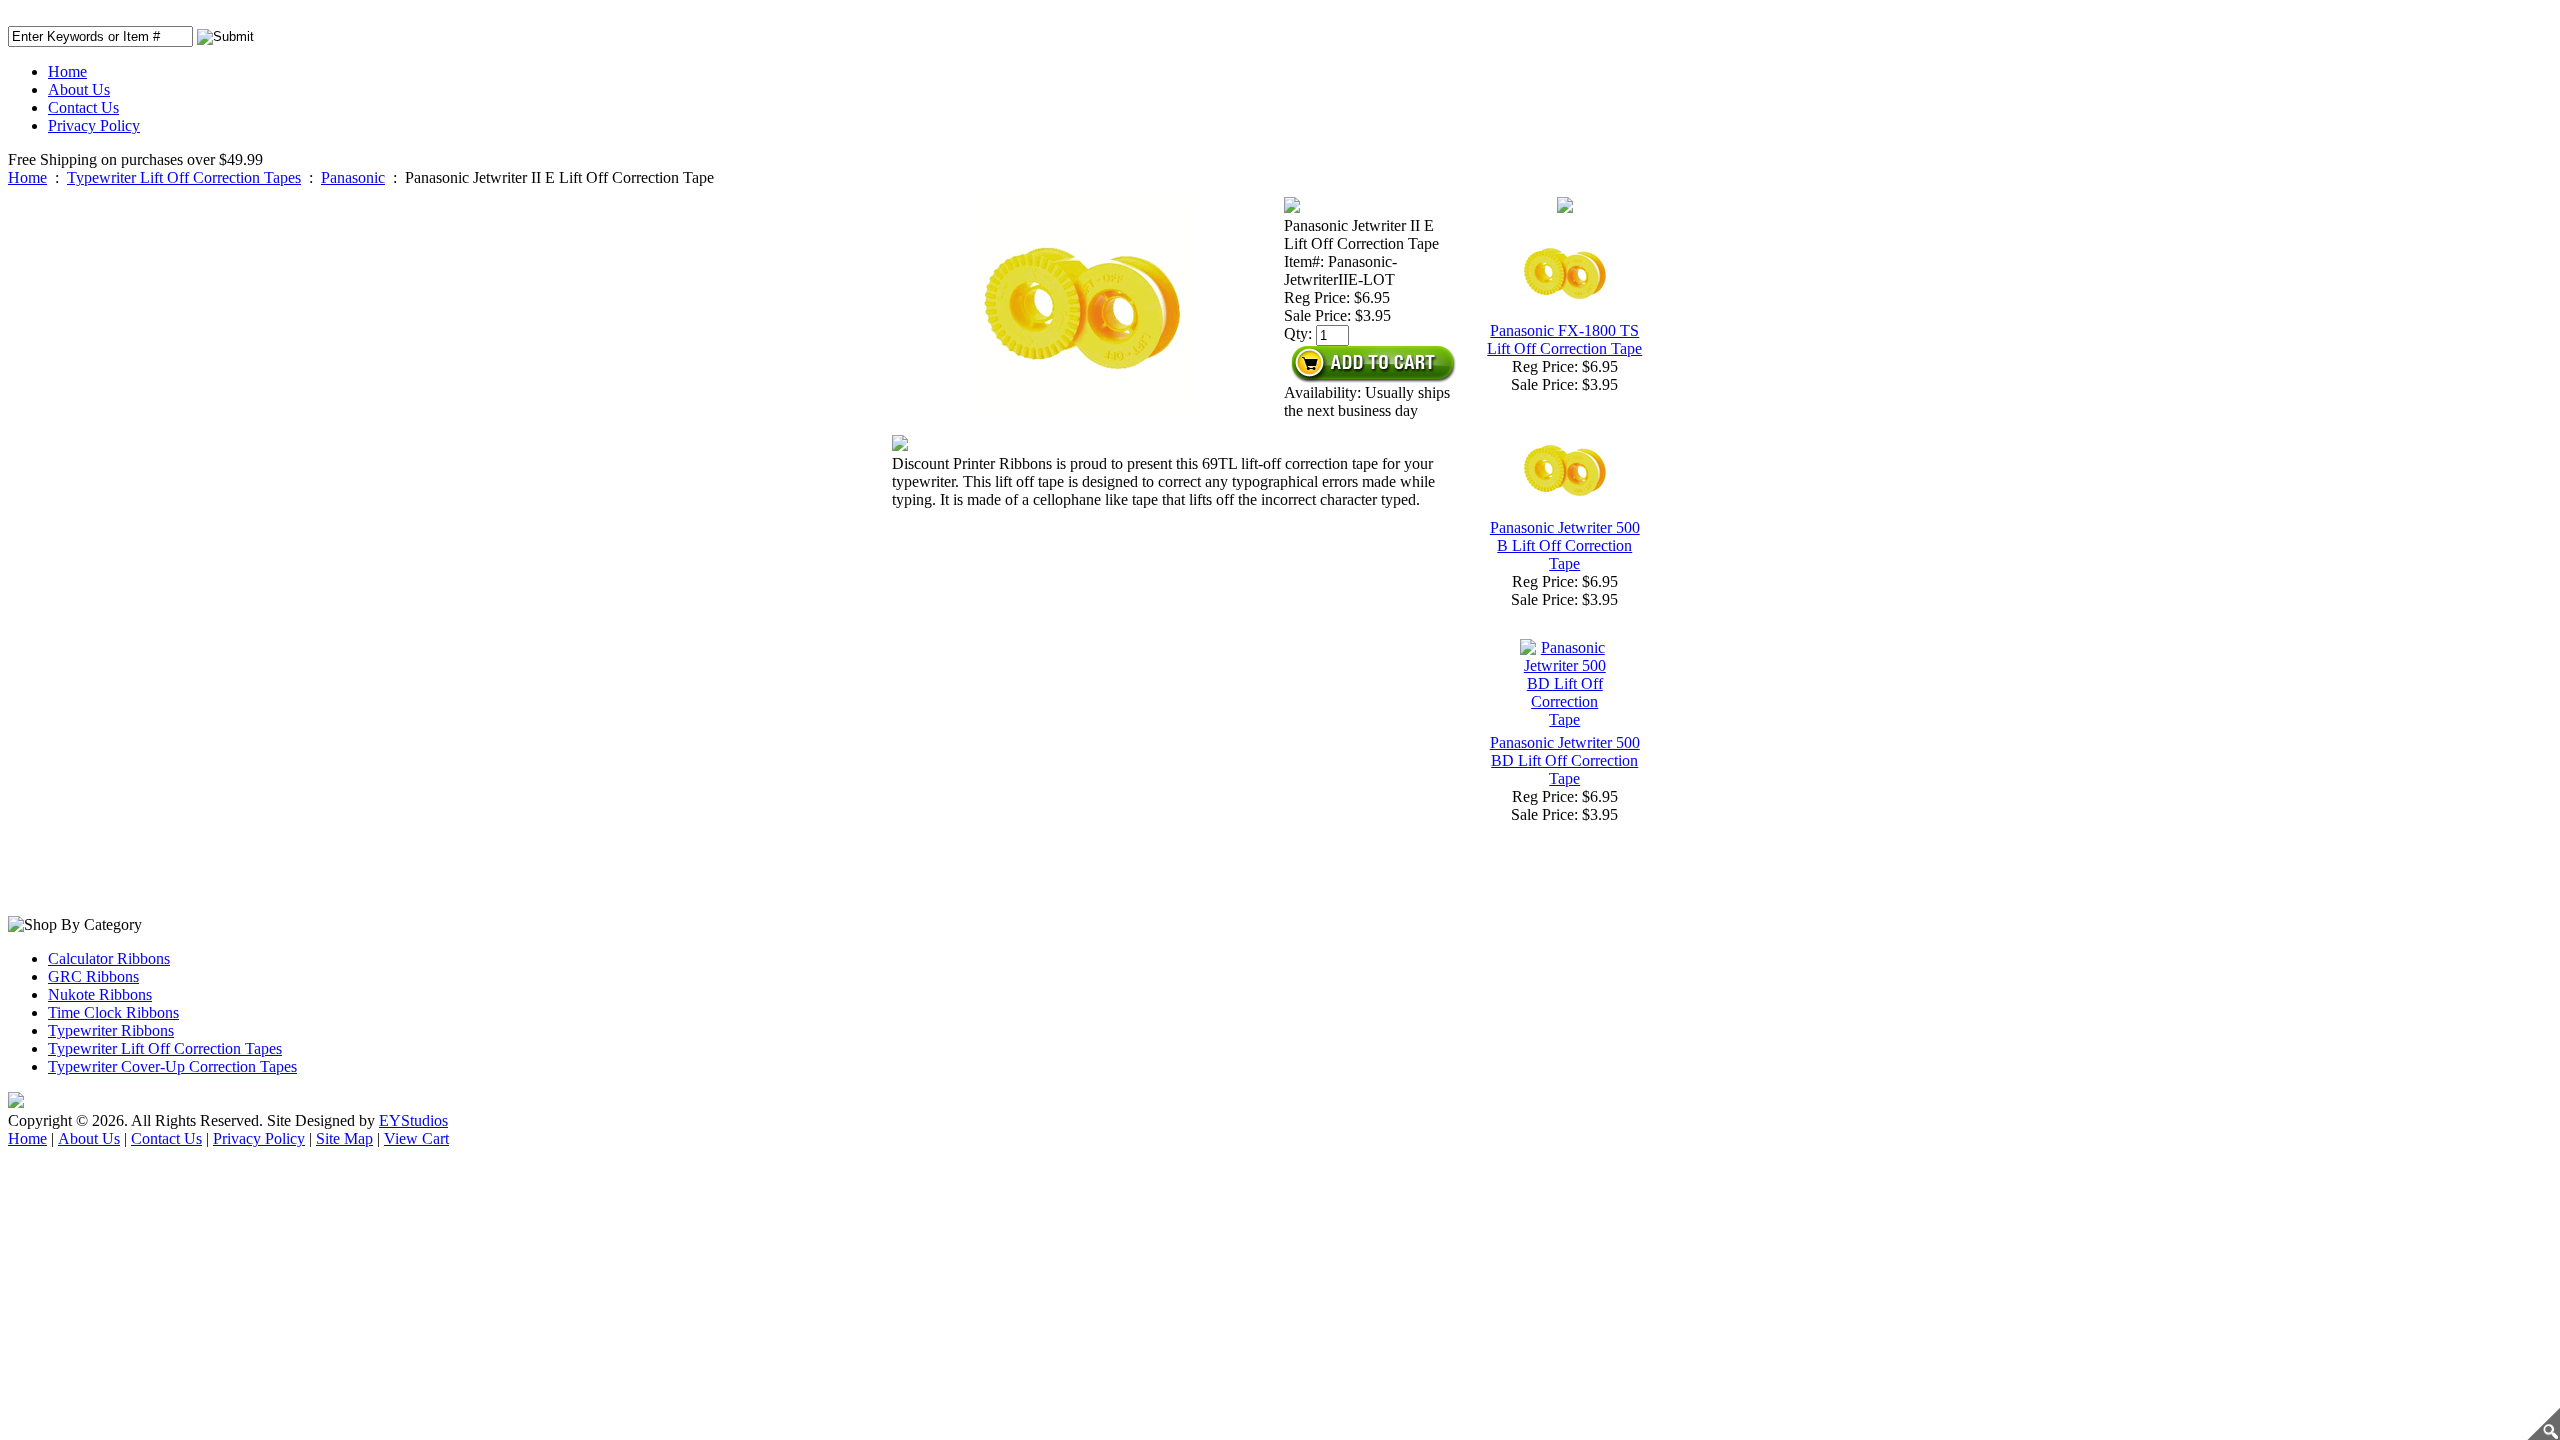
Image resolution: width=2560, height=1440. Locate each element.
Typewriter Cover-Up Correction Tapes (172, 1066)
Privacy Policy (94, 125)
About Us (79, 89)
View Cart (416, 1138)
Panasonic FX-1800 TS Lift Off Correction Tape (1564, 339)
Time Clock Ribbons (113, 1012)
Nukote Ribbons (100, 994)
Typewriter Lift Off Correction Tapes (184, 177)
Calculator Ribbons (109, 958)
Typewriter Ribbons (111, 1030)
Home (67, 71)
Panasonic (353, 177)
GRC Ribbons (93, 976)
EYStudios (413, 1120)
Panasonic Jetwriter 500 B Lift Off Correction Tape (1565, 545)
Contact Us (83, 107)
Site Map (344, 1138)
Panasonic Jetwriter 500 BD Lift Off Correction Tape (1565, 760)
